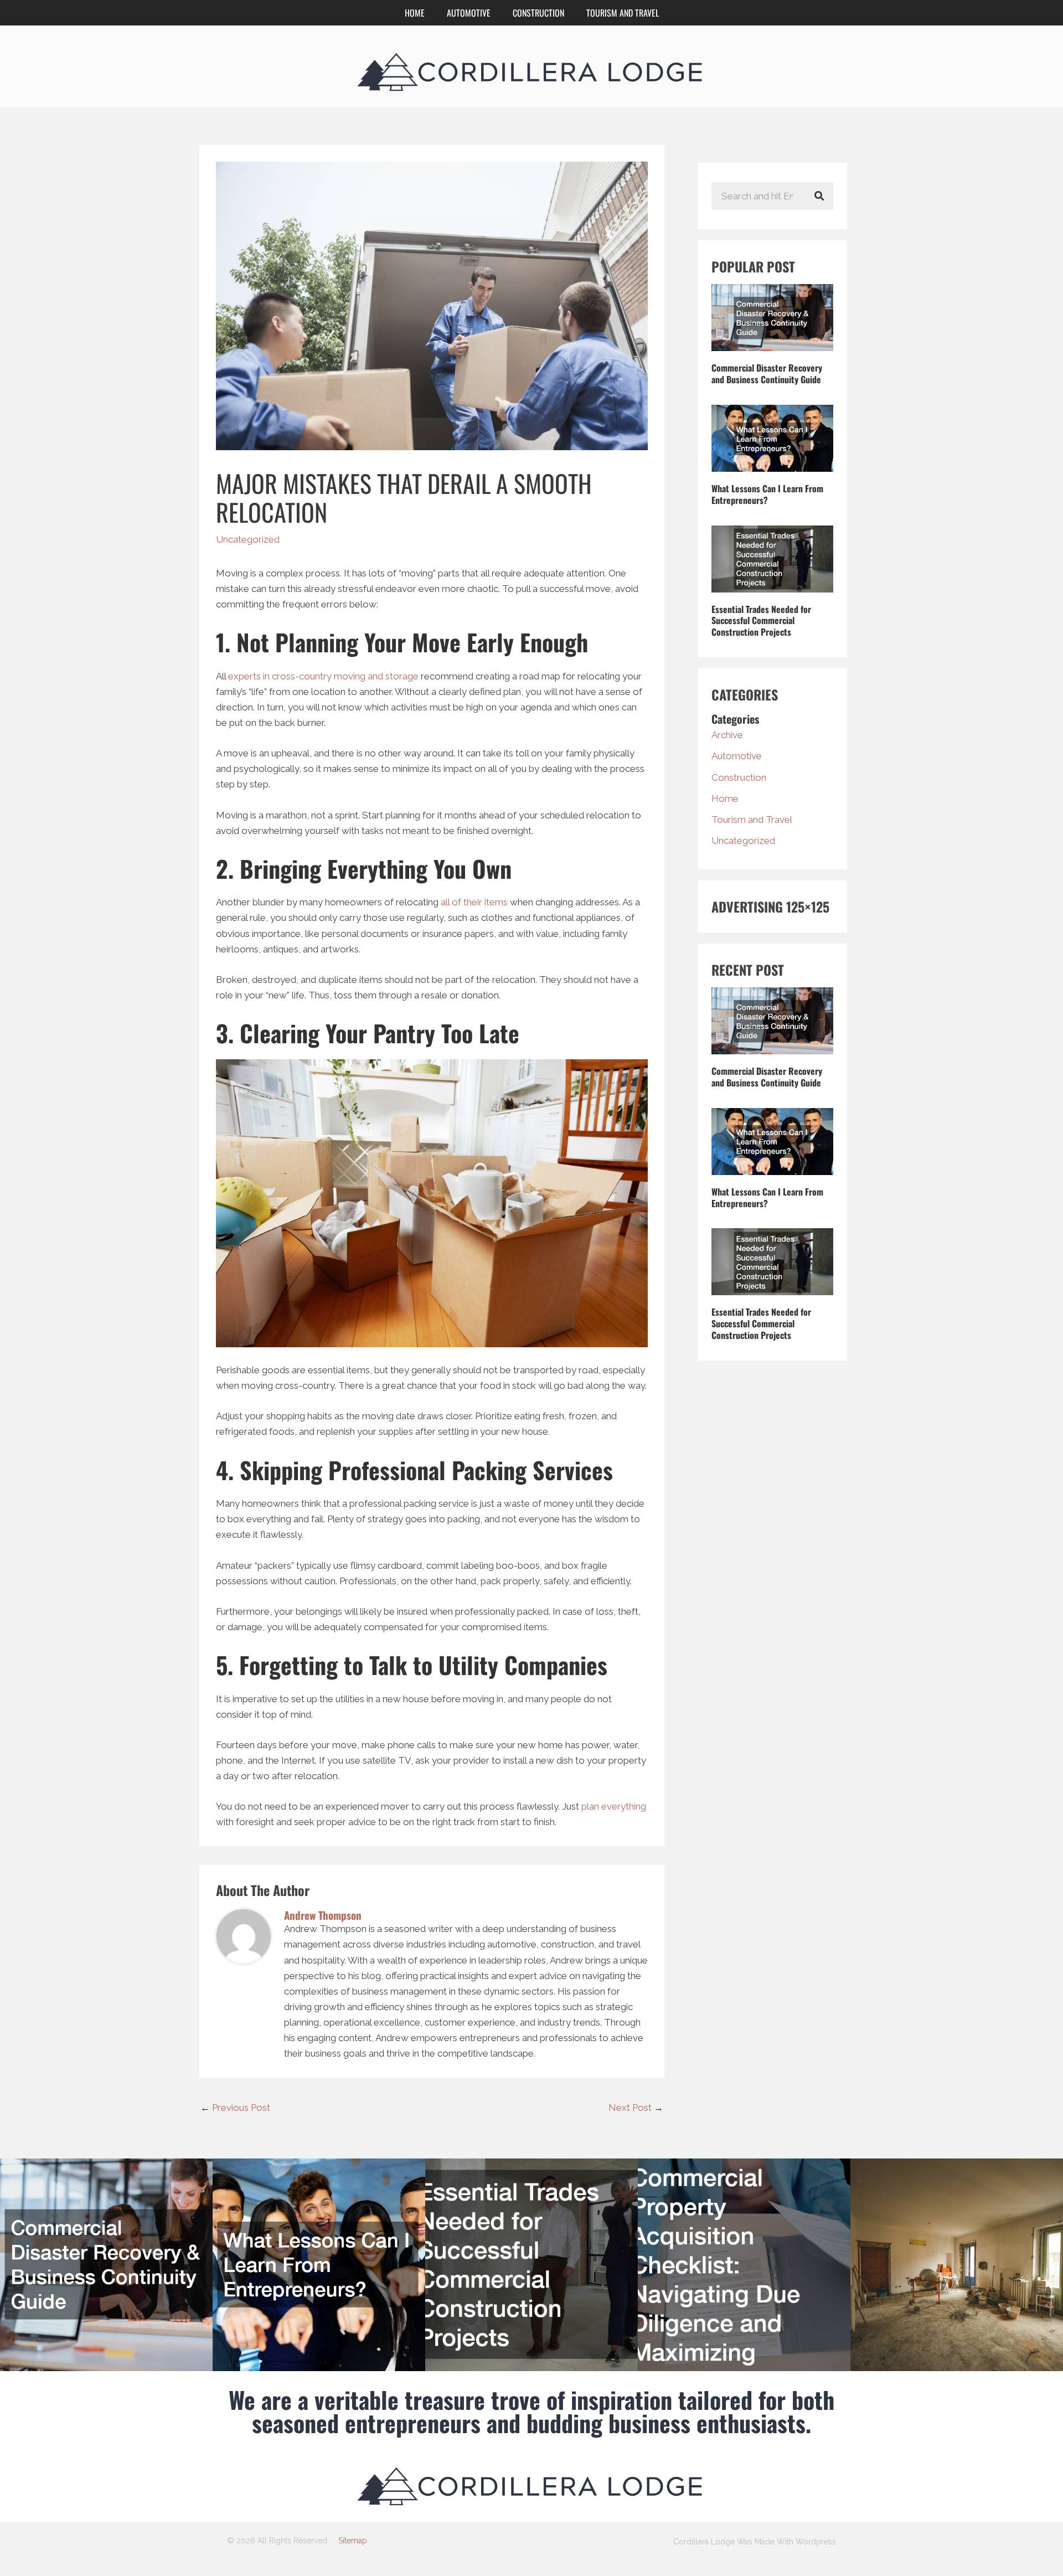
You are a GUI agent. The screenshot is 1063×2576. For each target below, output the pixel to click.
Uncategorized (248, 539)
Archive (727, 735)
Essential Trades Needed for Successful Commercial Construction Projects (761, 621)
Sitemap (353, 2541)
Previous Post (235, 2108)
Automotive (469, 13)
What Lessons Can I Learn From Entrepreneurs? (767, 494)
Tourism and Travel (623, 13)
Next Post (636, 2108)
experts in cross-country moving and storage (323, 676)
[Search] (819, 196)
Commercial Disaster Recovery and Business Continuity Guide (767, 373)
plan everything (614, 1806)
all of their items (474, 902)
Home (415, 13)
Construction (538, 13)
